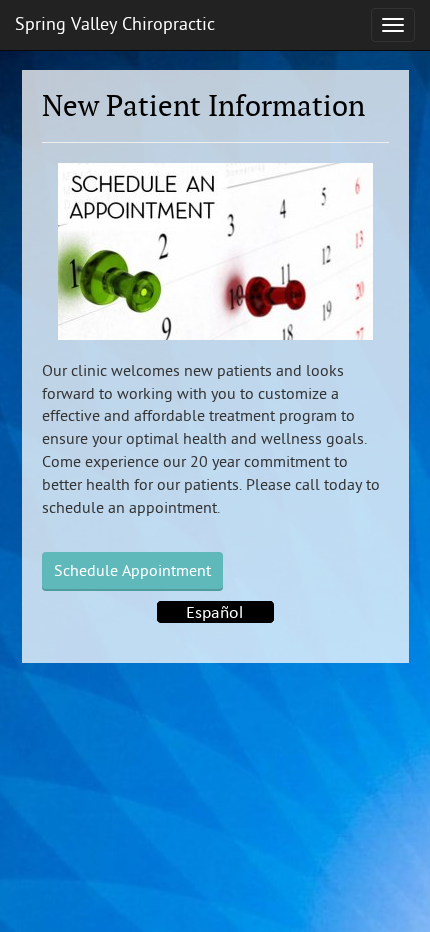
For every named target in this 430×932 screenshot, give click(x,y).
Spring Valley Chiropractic (115, 24)
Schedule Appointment (132, 571)
